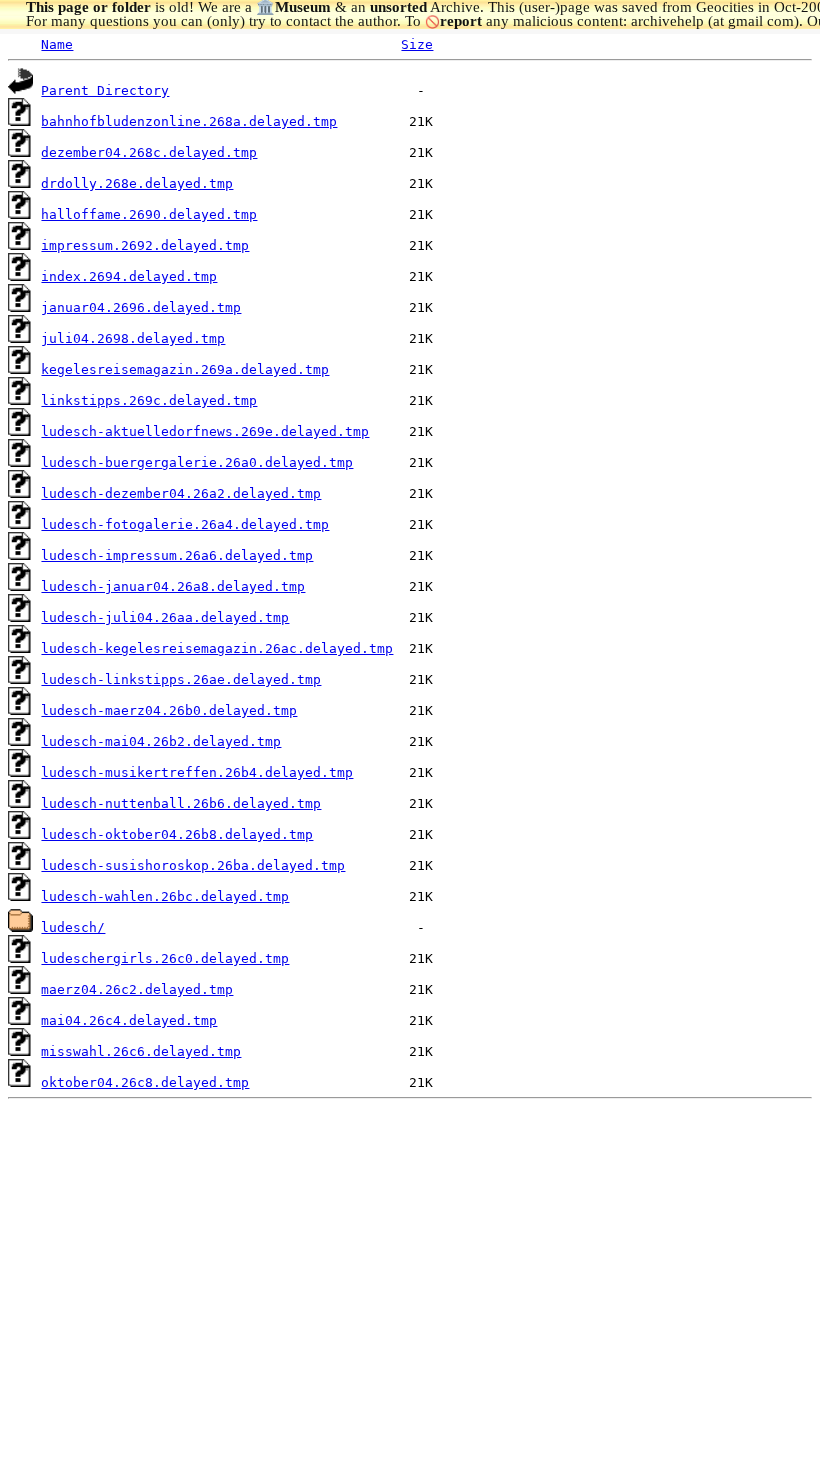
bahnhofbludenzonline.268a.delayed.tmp (189, 121)
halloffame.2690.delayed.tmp (149, 214)
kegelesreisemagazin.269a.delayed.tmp (185, 369)
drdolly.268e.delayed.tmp (137, 183)
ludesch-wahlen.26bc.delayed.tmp (165, 896)
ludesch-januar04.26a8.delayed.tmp (173, 586)
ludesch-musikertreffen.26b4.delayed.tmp (197, 772)
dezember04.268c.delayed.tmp (149, 152)
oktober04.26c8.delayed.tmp (145, 1082)
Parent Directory (105, 90)
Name (57, 44)
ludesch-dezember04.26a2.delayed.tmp (181, 493)
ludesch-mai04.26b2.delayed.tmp (161, 741)
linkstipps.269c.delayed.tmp (149, 400)
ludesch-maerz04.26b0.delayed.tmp (169, 710)
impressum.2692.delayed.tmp (145, 245)
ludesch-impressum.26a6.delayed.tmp (177, 555)
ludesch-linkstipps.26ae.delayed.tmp (181, 679)
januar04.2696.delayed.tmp (141, 307)
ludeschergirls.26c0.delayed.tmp (165, 958)
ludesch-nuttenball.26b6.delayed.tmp (181, 803)
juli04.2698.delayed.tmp (133, 338)
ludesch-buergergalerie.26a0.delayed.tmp (197, 462)
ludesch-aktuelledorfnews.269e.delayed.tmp (205, 431)
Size (417, 44)
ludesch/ (73, 927)
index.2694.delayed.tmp (129, 276)
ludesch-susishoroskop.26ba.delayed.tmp (193, 865)
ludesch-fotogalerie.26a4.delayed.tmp (185, 524)
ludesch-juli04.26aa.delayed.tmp (165, 617)
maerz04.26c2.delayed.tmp (137, 989)
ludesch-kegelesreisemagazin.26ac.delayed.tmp (217, 648)
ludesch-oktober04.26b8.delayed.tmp (177, 834)
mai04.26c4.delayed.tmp (129, 1020)
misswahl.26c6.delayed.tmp (141, 1051)
